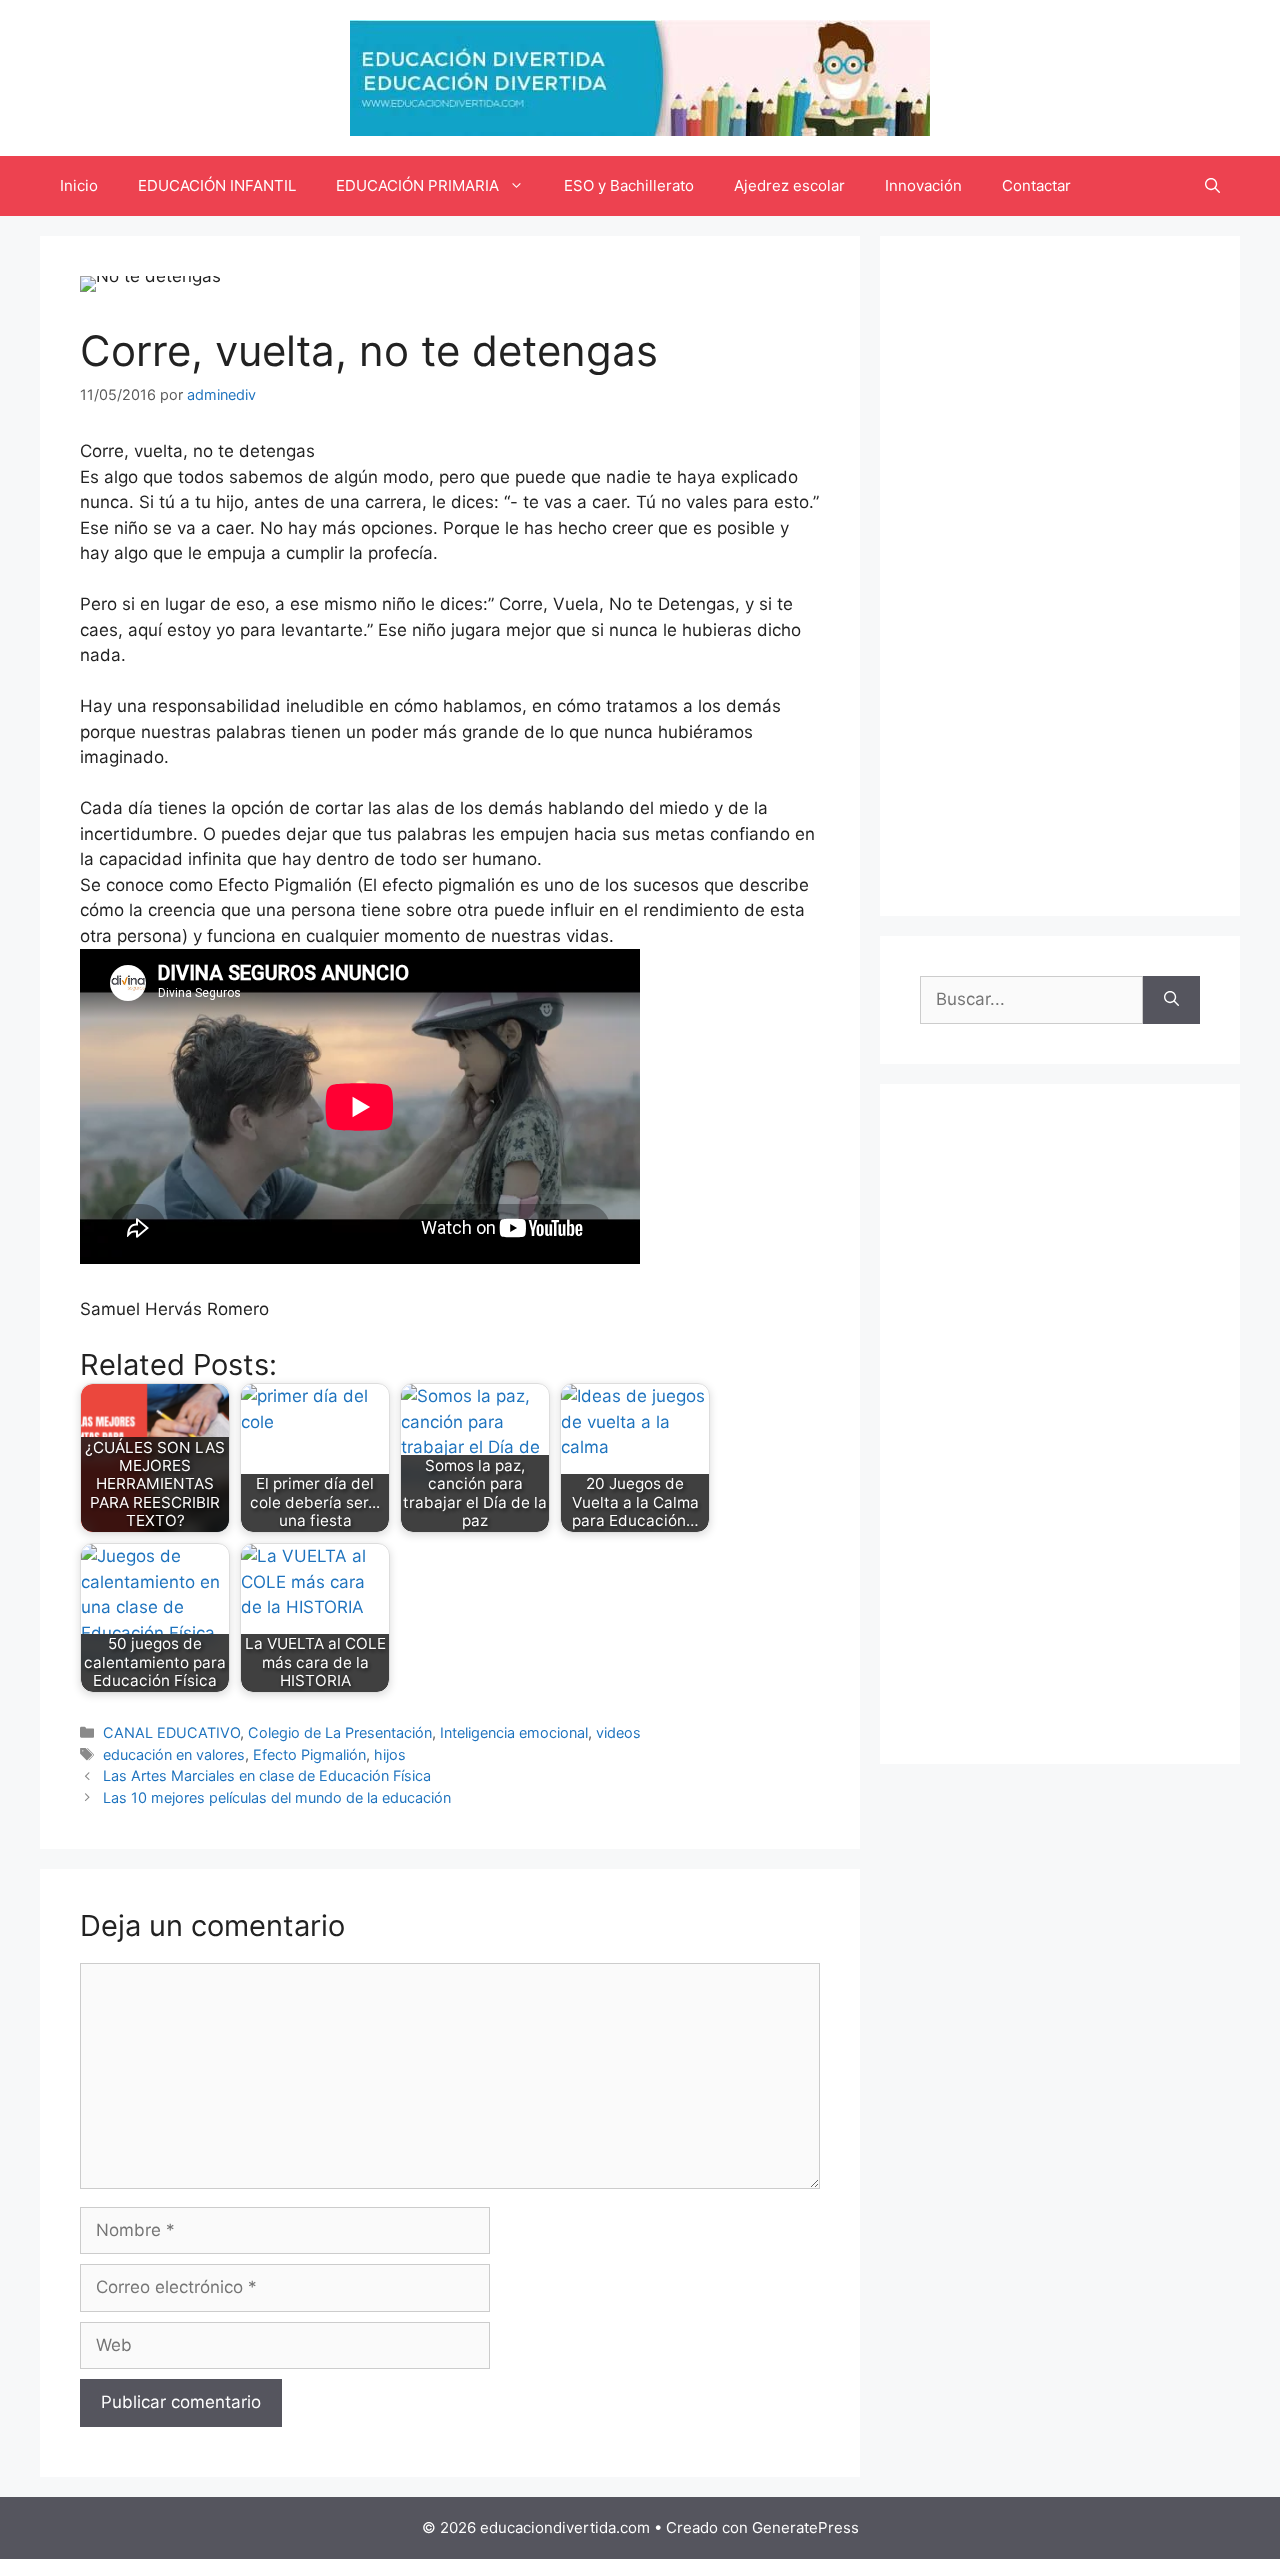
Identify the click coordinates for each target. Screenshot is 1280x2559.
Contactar (1036, 185)
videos (618, 1732)
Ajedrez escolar (789, 185)
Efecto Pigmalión (309, 1754)
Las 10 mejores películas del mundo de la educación (277, 1797)
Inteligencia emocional (514, 1732)
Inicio (79, 185)
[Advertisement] (1060, 576)
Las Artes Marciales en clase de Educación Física (267, 1775)
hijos (390, 1754)
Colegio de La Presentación (340, 1732)
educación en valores (174, 1754)
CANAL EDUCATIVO (171, 1732)
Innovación (923, 185)
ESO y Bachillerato (629, 185)
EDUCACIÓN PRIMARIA (417, 185)
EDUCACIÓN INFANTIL (217, 185)
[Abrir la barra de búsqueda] (1212, 186)
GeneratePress (805, 2527)
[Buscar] (1171, 1000)
